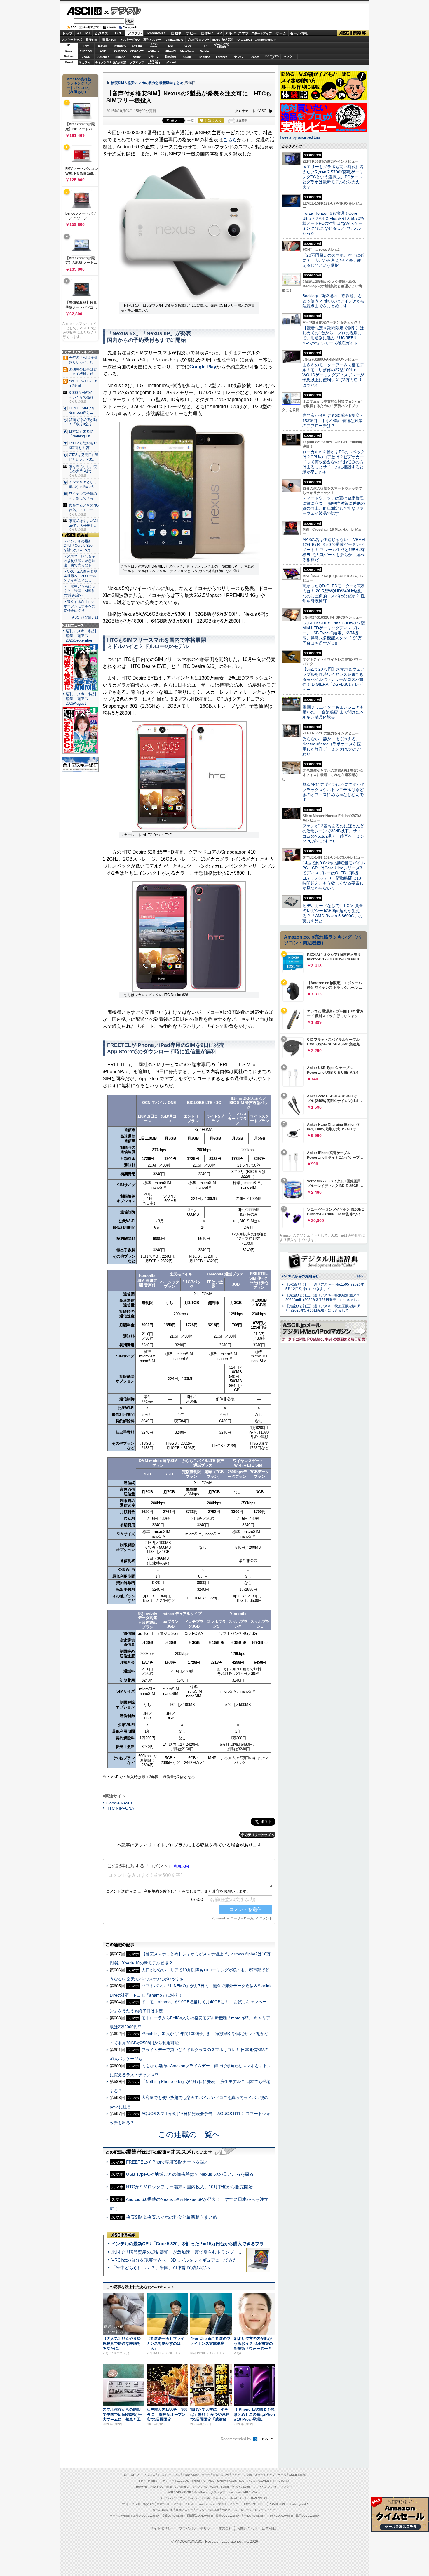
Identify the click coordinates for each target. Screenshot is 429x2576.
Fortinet (221, 57)
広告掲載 (269, 2528)
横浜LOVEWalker (173, 2516)
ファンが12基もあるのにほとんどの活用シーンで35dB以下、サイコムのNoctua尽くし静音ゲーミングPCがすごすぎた (333, 833)
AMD (103, 51)
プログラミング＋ (230, 2504)
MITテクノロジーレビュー (258, 2510)
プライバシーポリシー (196, 2528)
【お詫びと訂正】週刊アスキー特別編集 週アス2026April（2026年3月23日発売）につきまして (323, 1297)
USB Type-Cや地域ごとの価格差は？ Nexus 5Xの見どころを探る (190, 2174)
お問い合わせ (247, 2528)
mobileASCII (230, 2510)
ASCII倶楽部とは (85, 617)
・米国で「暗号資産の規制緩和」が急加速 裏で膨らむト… (79, 561)
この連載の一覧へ (189, 2134)
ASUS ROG (120, 51)
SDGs (216, 40)
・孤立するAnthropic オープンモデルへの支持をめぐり (80, 606)
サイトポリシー (162, 2528)
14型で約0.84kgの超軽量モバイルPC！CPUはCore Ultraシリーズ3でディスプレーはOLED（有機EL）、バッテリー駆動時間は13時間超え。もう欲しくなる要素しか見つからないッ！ (334, 876)
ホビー (191, 33)
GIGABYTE (137, 51)
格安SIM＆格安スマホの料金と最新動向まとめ (147, 83)
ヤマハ (238, 57)
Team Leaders (206, 2504)
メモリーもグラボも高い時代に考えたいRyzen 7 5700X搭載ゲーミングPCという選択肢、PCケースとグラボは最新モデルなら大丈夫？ (333, 177)
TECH (118, 33)
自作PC (207, 33)
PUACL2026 (244, 40)
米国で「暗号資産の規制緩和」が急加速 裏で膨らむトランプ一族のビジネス (188, 2252)
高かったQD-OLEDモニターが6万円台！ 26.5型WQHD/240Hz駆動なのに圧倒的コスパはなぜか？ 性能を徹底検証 (334, 593)
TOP (125, 2475)
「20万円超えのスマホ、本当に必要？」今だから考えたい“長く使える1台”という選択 (333, 260)
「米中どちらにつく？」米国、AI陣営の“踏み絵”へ (161, 2268)
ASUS (188, 46)
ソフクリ (289, 57)
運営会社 (225, 2528)
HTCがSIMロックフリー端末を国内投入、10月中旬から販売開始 (189, 2187)
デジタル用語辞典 (207, 2510)
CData (188, 57)
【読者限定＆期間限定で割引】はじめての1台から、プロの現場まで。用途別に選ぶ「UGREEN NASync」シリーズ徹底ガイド (333, 335)
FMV (86, 46)
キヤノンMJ (103, 62)
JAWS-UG (157, 2487)
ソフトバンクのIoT (272, 57)
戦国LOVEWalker (307, 2516)
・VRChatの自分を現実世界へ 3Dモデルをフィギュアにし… (80, 576)
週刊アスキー (152, 40)
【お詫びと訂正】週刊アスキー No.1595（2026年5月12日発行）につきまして (325, 1287)
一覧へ (359, 1276)
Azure (137, 57)
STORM (284, 2481)
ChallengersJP (265, 40)
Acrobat (103, 57)
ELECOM (86, 51)
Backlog (205, 57)
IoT (88, 33)
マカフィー (86, 62)
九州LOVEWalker (253, 2516)
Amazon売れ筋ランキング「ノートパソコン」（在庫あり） (79, 86)
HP (205, 46)
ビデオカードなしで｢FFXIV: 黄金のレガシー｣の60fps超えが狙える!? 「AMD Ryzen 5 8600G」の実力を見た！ (333, 913)
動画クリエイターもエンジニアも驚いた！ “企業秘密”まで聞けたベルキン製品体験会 (333, 712)
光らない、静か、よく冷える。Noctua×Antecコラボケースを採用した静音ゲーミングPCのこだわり (332, 746)
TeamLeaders (174, 40)
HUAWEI (171, 51)
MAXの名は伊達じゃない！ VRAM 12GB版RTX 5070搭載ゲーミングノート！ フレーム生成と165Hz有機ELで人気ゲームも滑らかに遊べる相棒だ (334, 550)
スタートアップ (261, 33)
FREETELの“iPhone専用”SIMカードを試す (168, 2162)
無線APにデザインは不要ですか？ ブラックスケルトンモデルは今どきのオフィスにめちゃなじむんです (336, 792)
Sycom (137, 46)
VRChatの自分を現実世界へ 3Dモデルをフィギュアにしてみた (174, 2260)
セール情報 (299, 33)
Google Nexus (119, 1803)
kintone (120, 57)
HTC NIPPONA (120, 1808)
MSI (171, 46)
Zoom (255, 57)
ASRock (154, 51)
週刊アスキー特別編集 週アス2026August (81, 699)
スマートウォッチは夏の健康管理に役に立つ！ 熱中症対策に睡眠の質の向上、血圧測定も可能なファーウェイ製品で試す (334, 506)
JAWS (86, 57)
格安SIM (91, 40)
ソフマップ (137, 62)
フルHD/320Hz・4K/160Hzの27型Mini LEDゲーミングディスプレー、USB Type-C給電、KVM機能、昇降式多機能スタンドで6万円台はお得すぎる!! (334, 633)
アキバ (230, 33)
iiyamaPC (120, 46)
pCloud (171, 62)
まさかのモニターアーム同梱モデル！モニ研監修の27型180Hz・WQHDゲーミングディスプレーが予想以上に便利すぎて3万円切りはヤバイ (333, 375)
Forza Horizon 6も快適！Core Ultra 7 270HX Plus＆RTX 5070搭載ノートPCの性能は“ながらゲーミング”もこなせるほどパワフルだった (333, 223)
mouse (103, 46)
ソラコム (154, 57)
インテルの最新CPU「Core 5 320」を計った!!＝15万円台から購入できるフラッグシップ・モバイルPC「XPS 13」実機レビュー (237, 2244)
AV (219, 33)
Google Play (203, 367)
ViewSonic (188, 51)
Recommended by (237, 2439)
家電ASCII (109, 40)
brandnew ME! (154, 62)
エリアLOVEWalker (146, 2516)
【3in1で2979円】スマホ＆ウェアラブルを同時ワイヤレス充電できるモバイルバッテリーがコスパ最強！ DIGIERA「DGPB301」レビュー (333, 679)
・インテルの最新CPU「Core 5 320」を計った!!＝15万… (80, 546)
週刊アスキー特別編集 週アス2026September (81, 636)
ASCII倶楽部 (353, 33)
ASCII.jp (84, 11)
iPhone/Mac (156, 33)
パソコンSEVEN (154, 45)
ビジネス (101, 33)
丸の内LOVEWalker (280, 2516)
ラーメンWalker (120, 2516)
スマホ (243, 33)
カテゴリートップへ (257, 1835)
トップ (67, 33)
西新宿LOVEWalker (200, 2516)
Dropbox (171, 57)
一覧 (191, 121)
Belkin (204, 51)
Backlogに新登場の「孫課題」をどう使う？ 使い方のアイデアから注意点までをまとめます (334, 301)
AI (79, 33)
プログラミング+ (198, 40)
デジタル (123, 11)
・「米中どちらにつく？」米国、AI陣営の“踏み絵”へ (79, 591)
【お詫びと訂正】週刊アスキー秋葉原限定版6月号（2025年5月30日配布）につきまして (323, 1308)
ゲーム (281, 33)
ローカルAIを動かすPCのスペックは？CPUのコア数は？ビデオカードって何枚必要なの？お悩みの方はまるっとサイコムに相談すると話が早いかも (334, 462)
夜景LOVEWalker (227, 2516)
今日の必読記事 (163, 2510)
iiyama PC (199, 2481)
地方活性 (228, 40)
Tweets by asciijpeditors (300, 137)
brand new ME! (238, 2492)
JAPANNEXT (120, 62)
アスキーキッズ (72, 40)
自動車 (176, 33)
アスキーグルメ (130, 40)
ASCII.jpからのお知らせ (300, 1276)
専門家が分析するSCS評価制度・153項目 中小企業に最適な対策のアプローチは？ (333, 421)
